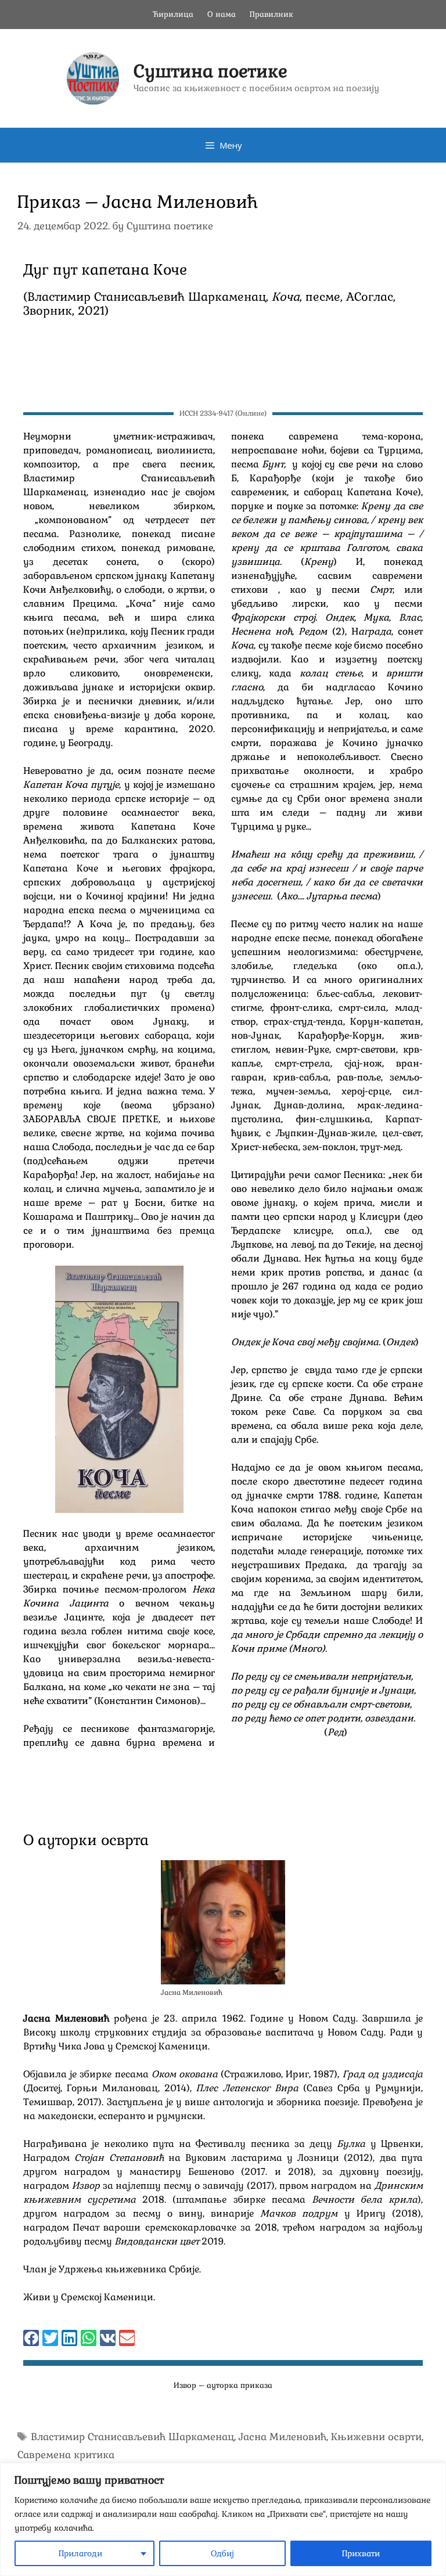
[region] (223, 2519)
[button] (31, 2338)
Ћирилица (173, 14)
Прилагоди (80, 2553)
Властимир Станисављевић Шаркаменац (132, 2437)
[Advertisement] (223, 367)
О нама (222, 14)
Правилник (271, 14)
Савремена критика (66, 2455)
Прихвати (361, 2553)
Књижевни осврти (376, 2437)
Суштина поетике (211, 71)
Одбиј (222, 2553)
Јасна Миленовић (283, 2437)
